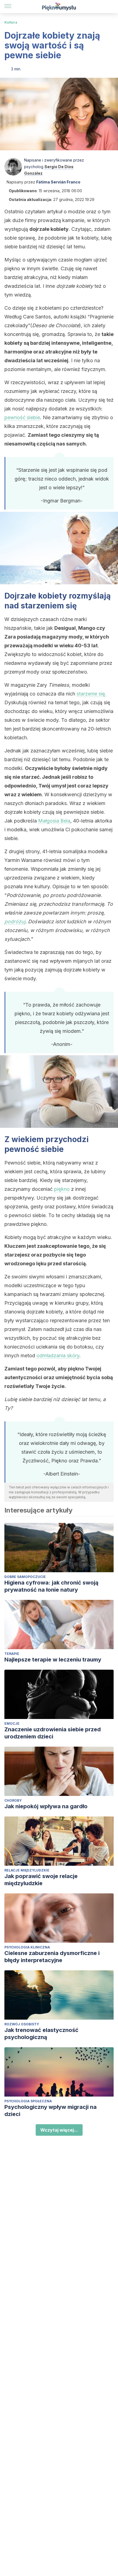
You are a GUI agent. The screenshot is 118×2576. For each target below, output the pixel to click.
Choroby (13, 1800)
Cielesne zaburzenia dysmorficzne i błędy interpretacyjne (52, 1957)
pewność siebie (22, 417)
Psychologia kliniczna (27, 1947)
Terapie (12, 1654)
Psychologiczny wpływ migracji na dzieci (50, 2111)
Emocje (12, 1723)
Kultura (11, 22)
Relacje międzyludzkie (27, 1870)
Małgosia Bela (54, 821)
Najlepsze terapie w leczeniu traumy (53, 1660)
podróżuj (15, 922)
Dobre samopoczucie (25, 1577)
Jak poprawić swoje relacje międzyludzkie (41, 1880)
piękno (62, 1189)
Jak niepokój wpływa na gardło (46, 1806)
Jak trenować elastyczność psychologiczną (41, 2034)
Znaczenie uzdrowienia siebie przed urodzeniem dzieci (53, 1733)
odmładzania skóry (58, 1355)
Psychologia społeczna (28, 2101)
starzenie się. (92, 694)
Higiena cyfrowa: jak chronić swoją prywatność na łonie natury (51, 1586)
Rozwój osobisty (22, 2024)
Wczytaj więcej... (59, 2130)
